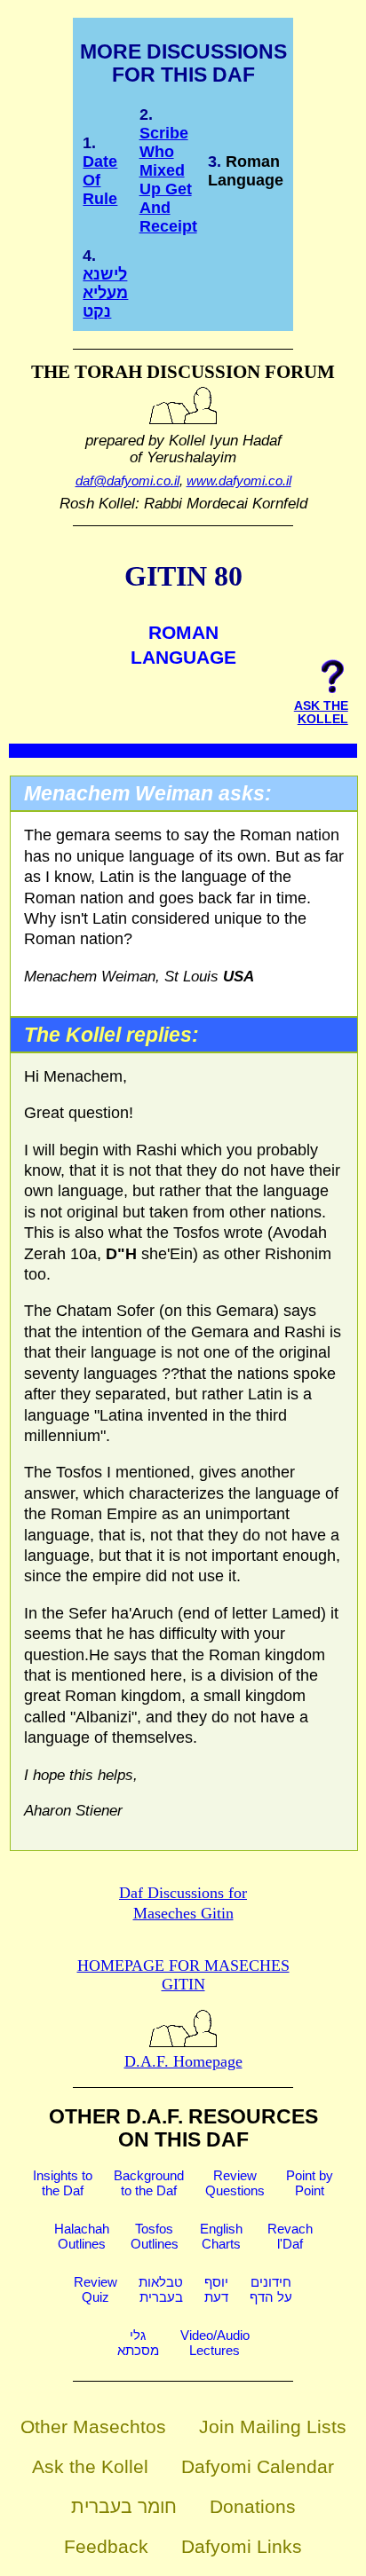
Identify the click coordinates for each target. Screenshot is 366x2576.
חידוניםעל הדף (271, 2289)
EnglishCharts (221, 2236)
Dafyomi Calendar (258, 2466)
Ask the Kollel (90, 2466)
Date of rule (100, 180)
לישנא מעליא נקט (105, 293)
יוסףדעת (216, 2289)
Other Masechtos (93, 2426)
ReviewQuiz (95, 2289)
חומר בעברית (124, 2506)
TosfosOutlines (155, 2236)
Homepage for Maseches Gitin (183, 1975)
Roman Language (246, 171)
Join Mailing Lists (273, 2426)
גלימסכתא (138, 2343)
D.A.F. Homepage (183, 2061)
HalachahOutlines (82, 2236)
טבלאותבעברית (161, 2289)
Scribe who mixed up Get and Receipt (168, 180)
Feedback (106, 2546)
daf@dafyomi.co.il (127, 481)
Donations (253, 2506)
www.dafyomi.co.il (239, 481)
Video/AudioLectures (215, 2343)
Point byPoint (310, 2183)
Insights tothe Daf (63, 2183)
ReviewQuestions (235, 2183)
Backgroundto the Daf (149, 2183)
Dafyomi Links (242, 2546)
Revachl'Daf (290, 2236)
